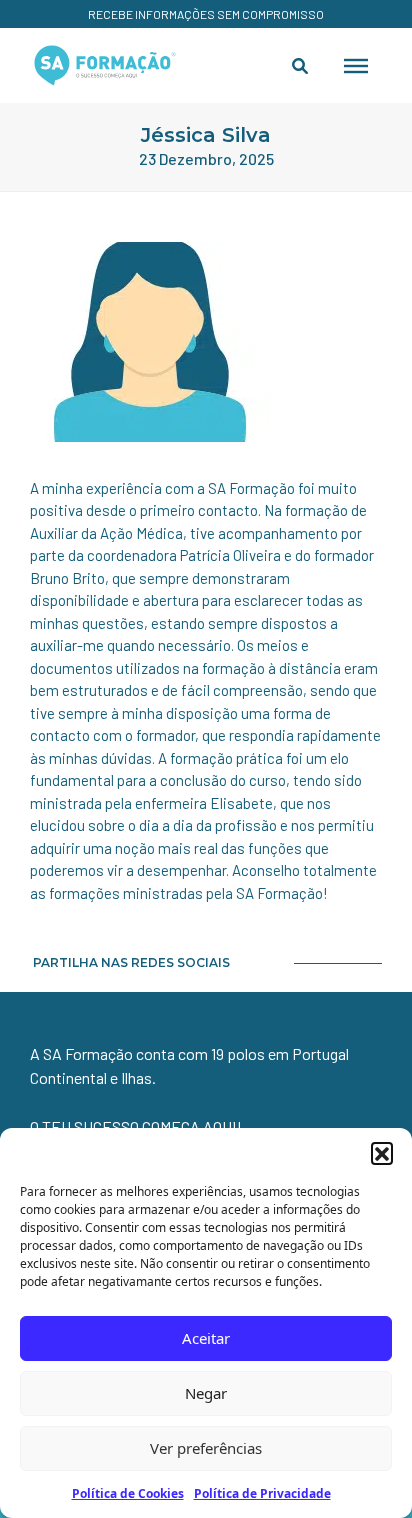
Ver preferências (206, 1448)
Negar (206, 1393)
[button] (382, 1153)
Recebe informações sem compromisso (206, 14)
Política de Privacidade (262, 1493)
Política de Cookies (128, 1493)
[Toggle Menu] (356, 65)
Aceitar (206, 1338)
